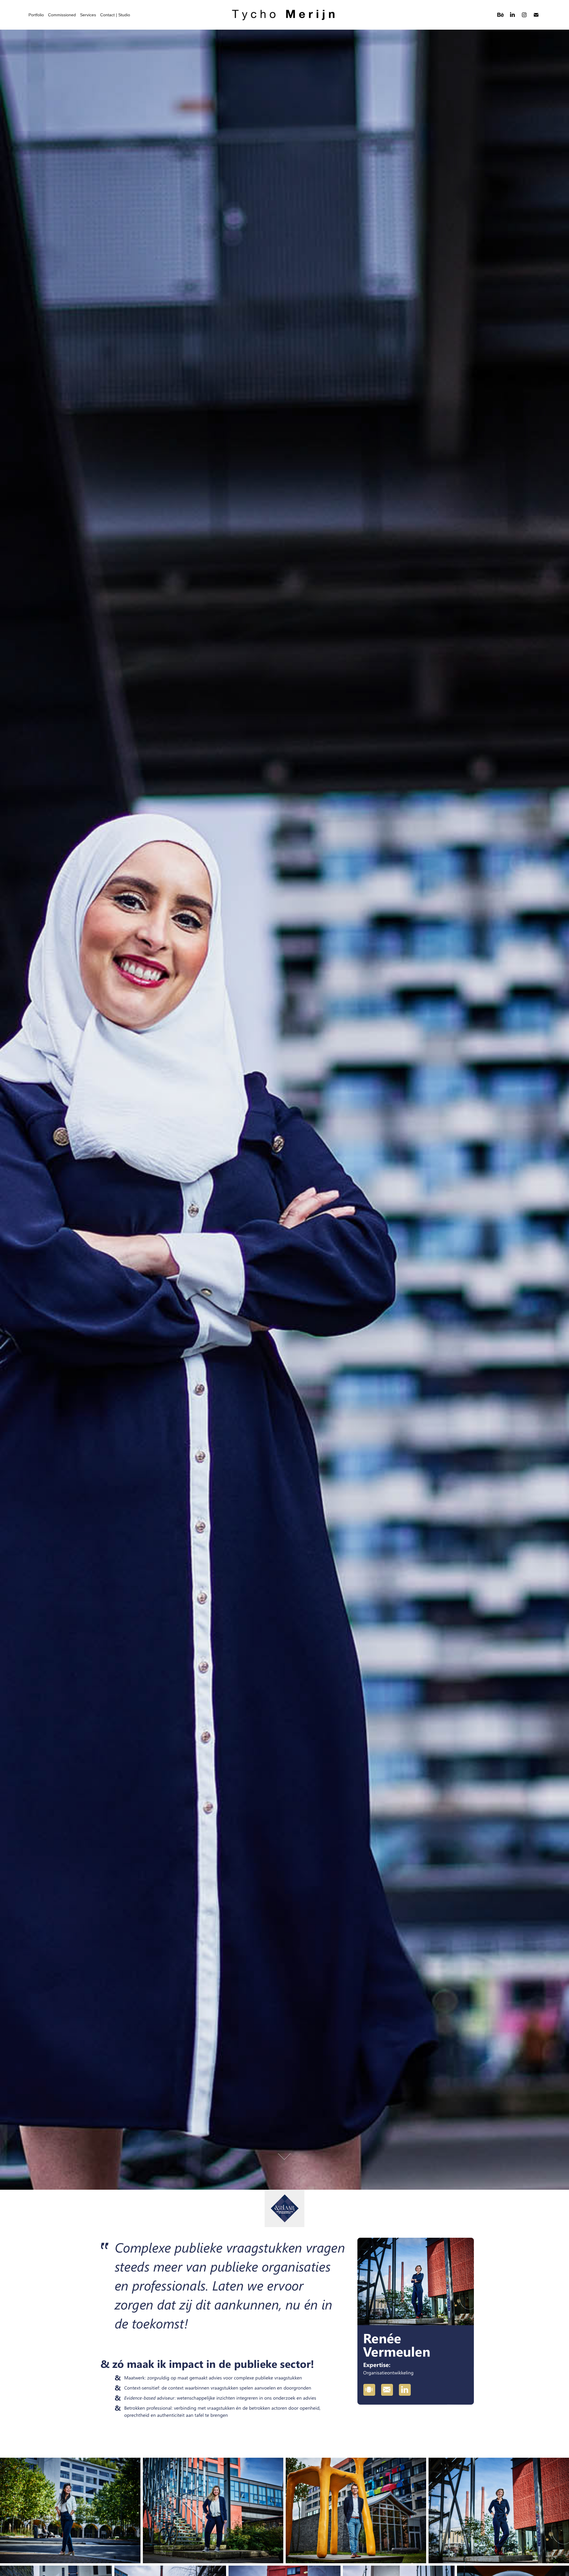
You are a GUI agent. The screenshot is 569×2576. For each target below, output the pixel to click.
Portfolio (36, 15)
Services (88, 15)
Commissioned (62, 15)
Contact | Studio (115, 15)
